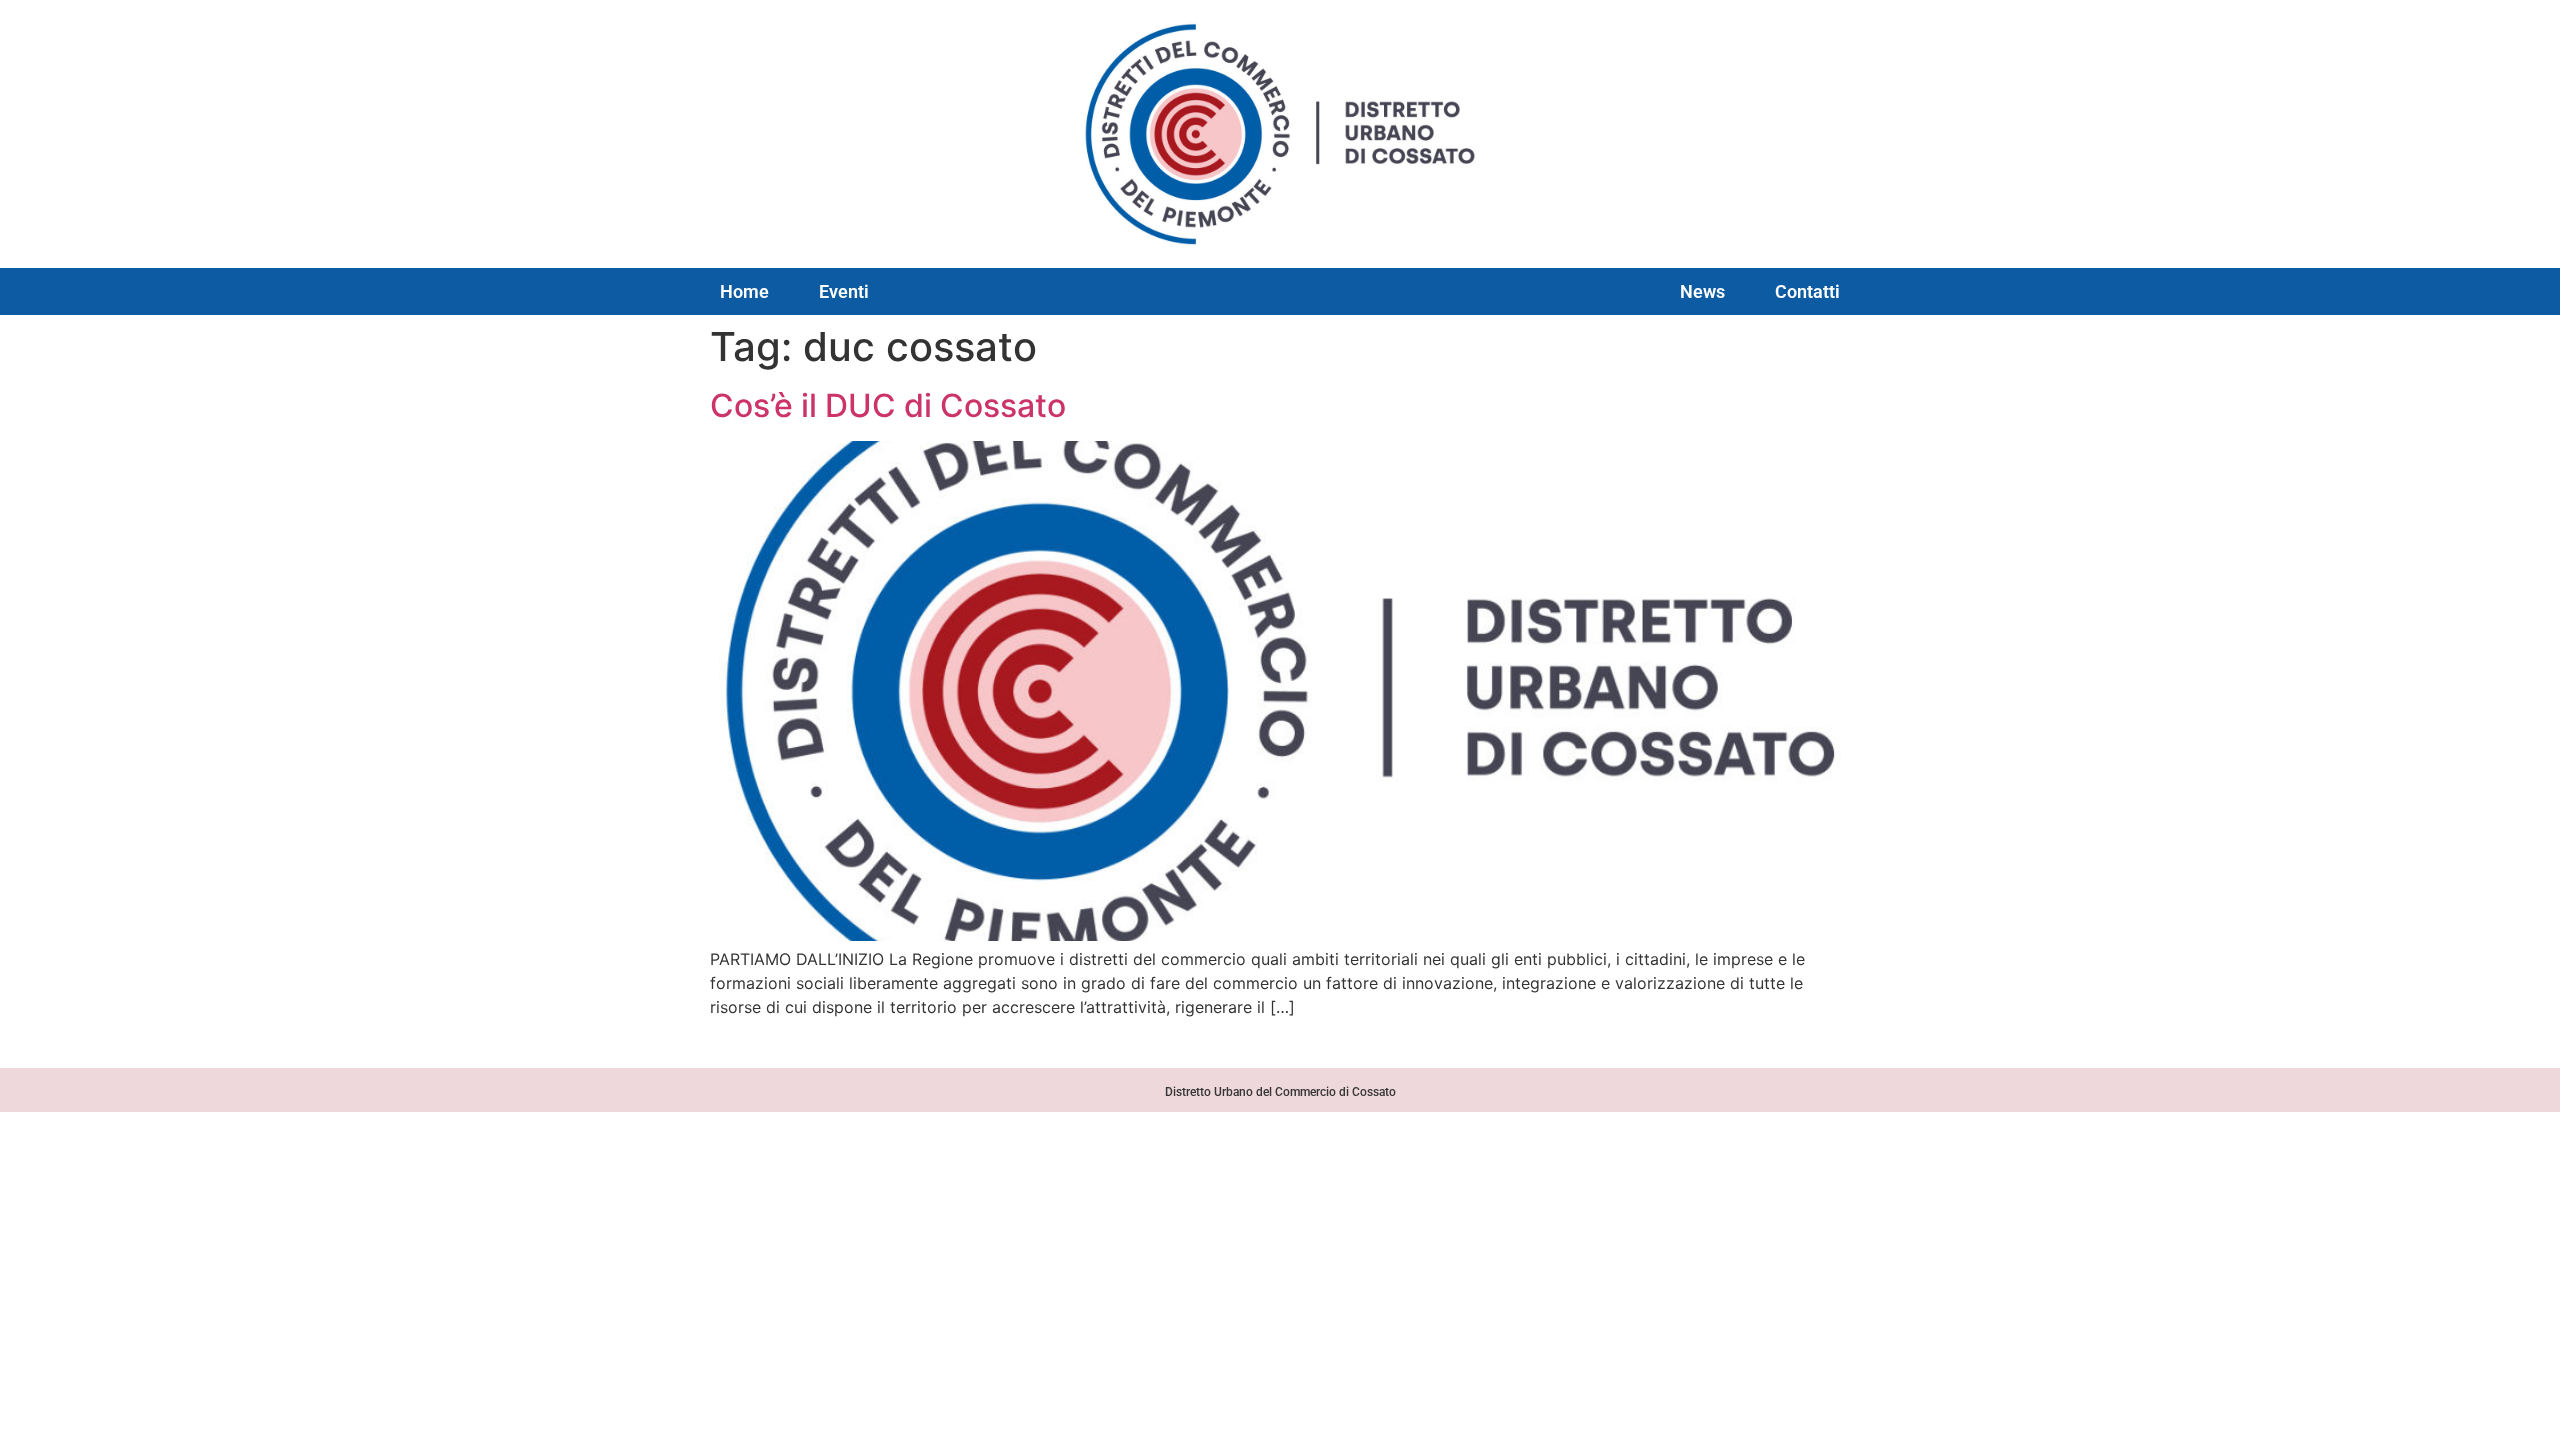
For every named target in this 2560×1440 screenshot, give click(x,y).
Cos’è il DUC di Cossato (888, 405)
